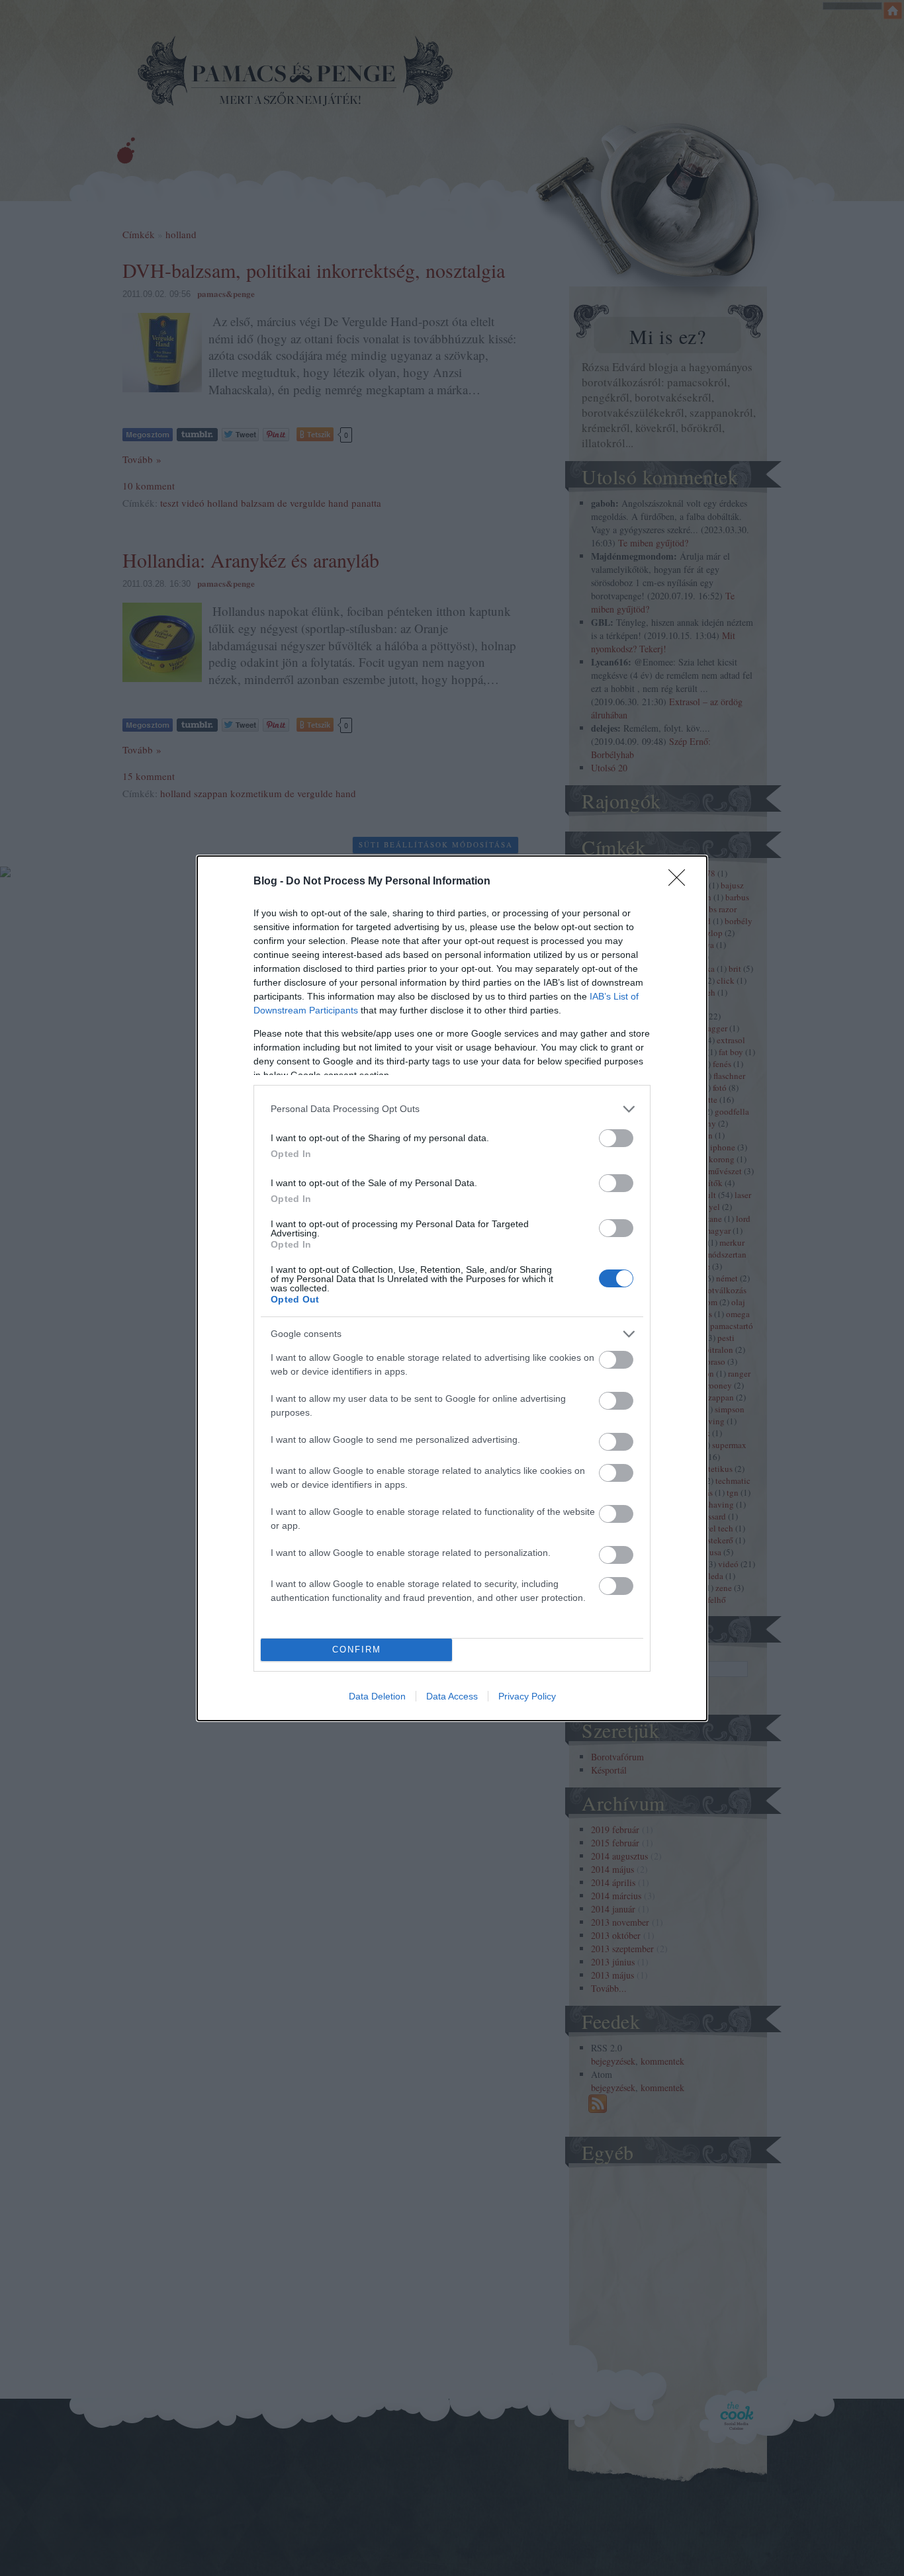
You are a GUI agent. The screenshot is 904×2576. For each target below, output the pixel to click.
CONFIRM (357, 1650)
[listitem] (452, 1109)
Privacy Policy (527, 1696)
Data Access (452, 1696)
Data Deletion (377, 1696)
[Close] (681, 882)
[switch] (616, 1138)
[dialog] (452, 1288)
